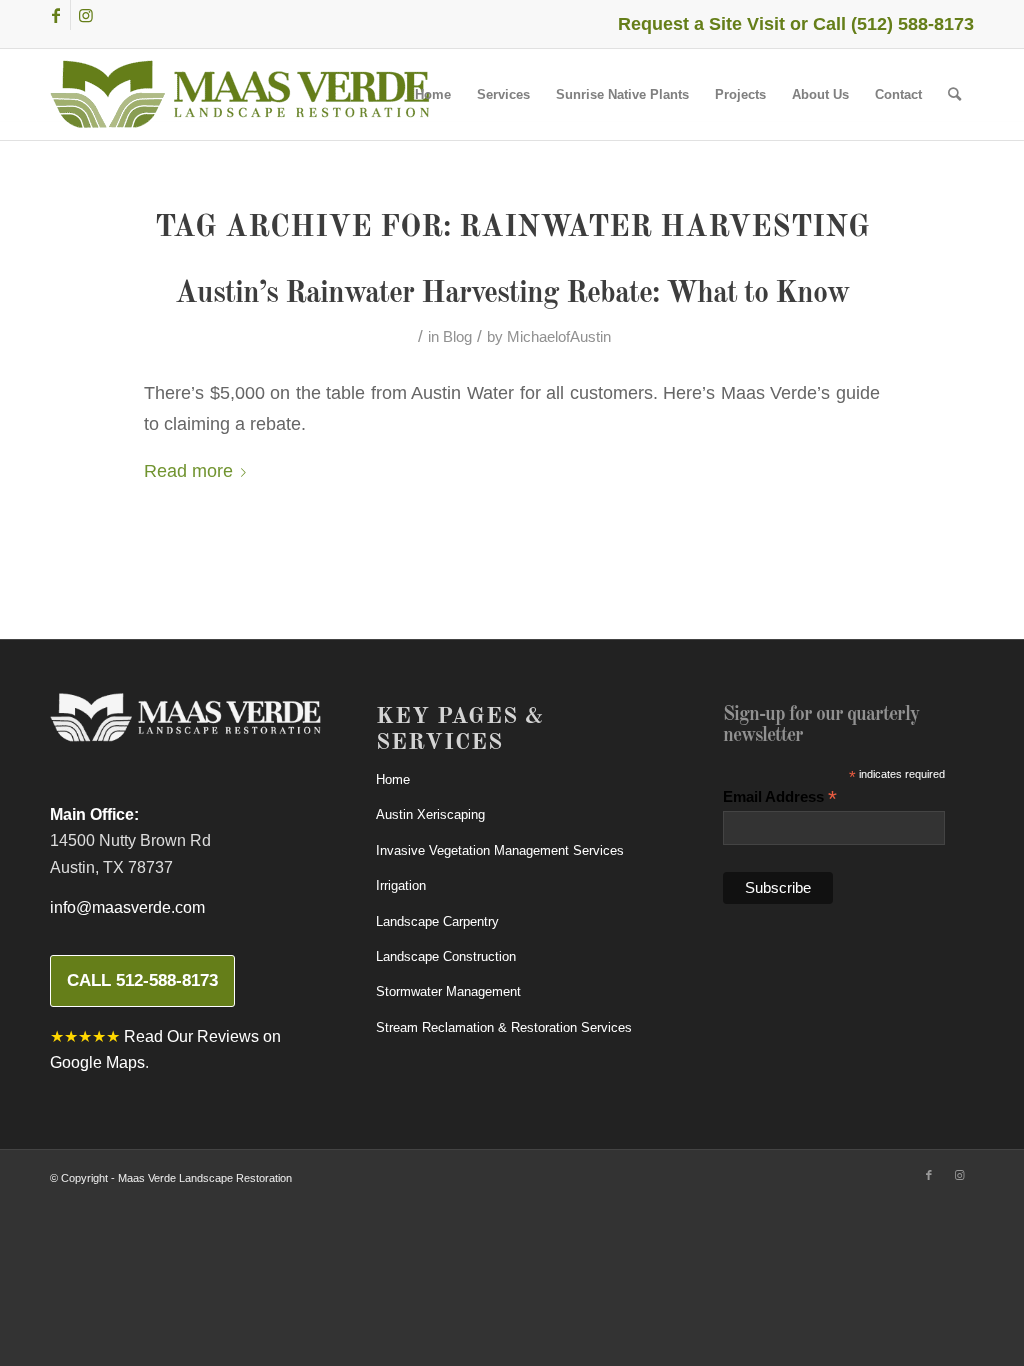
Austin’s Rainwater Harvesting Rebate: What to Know (512, 294)
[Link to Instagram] (86, 15)
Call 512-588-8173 (142, 980)
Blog (457, 337)
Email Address (780, 797)
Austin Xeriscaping (430, 814)
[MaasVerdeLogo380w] (240, 94)
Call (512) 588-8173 (893, 24)
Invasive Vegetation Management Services (500, 850)
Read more (188, 470)
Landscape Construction (446, 956)
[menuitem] (433, 94)
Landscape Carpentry (437, 921)
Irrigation (401, 885)
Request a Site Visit (701, 24)
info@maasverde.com (127, 907)
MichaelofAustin (559, 337)
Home (393, 779)
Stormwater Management (448, 991)
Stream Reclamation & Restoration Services (504, 1027)
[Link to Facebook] (55, 15)
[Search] (954, 94)
